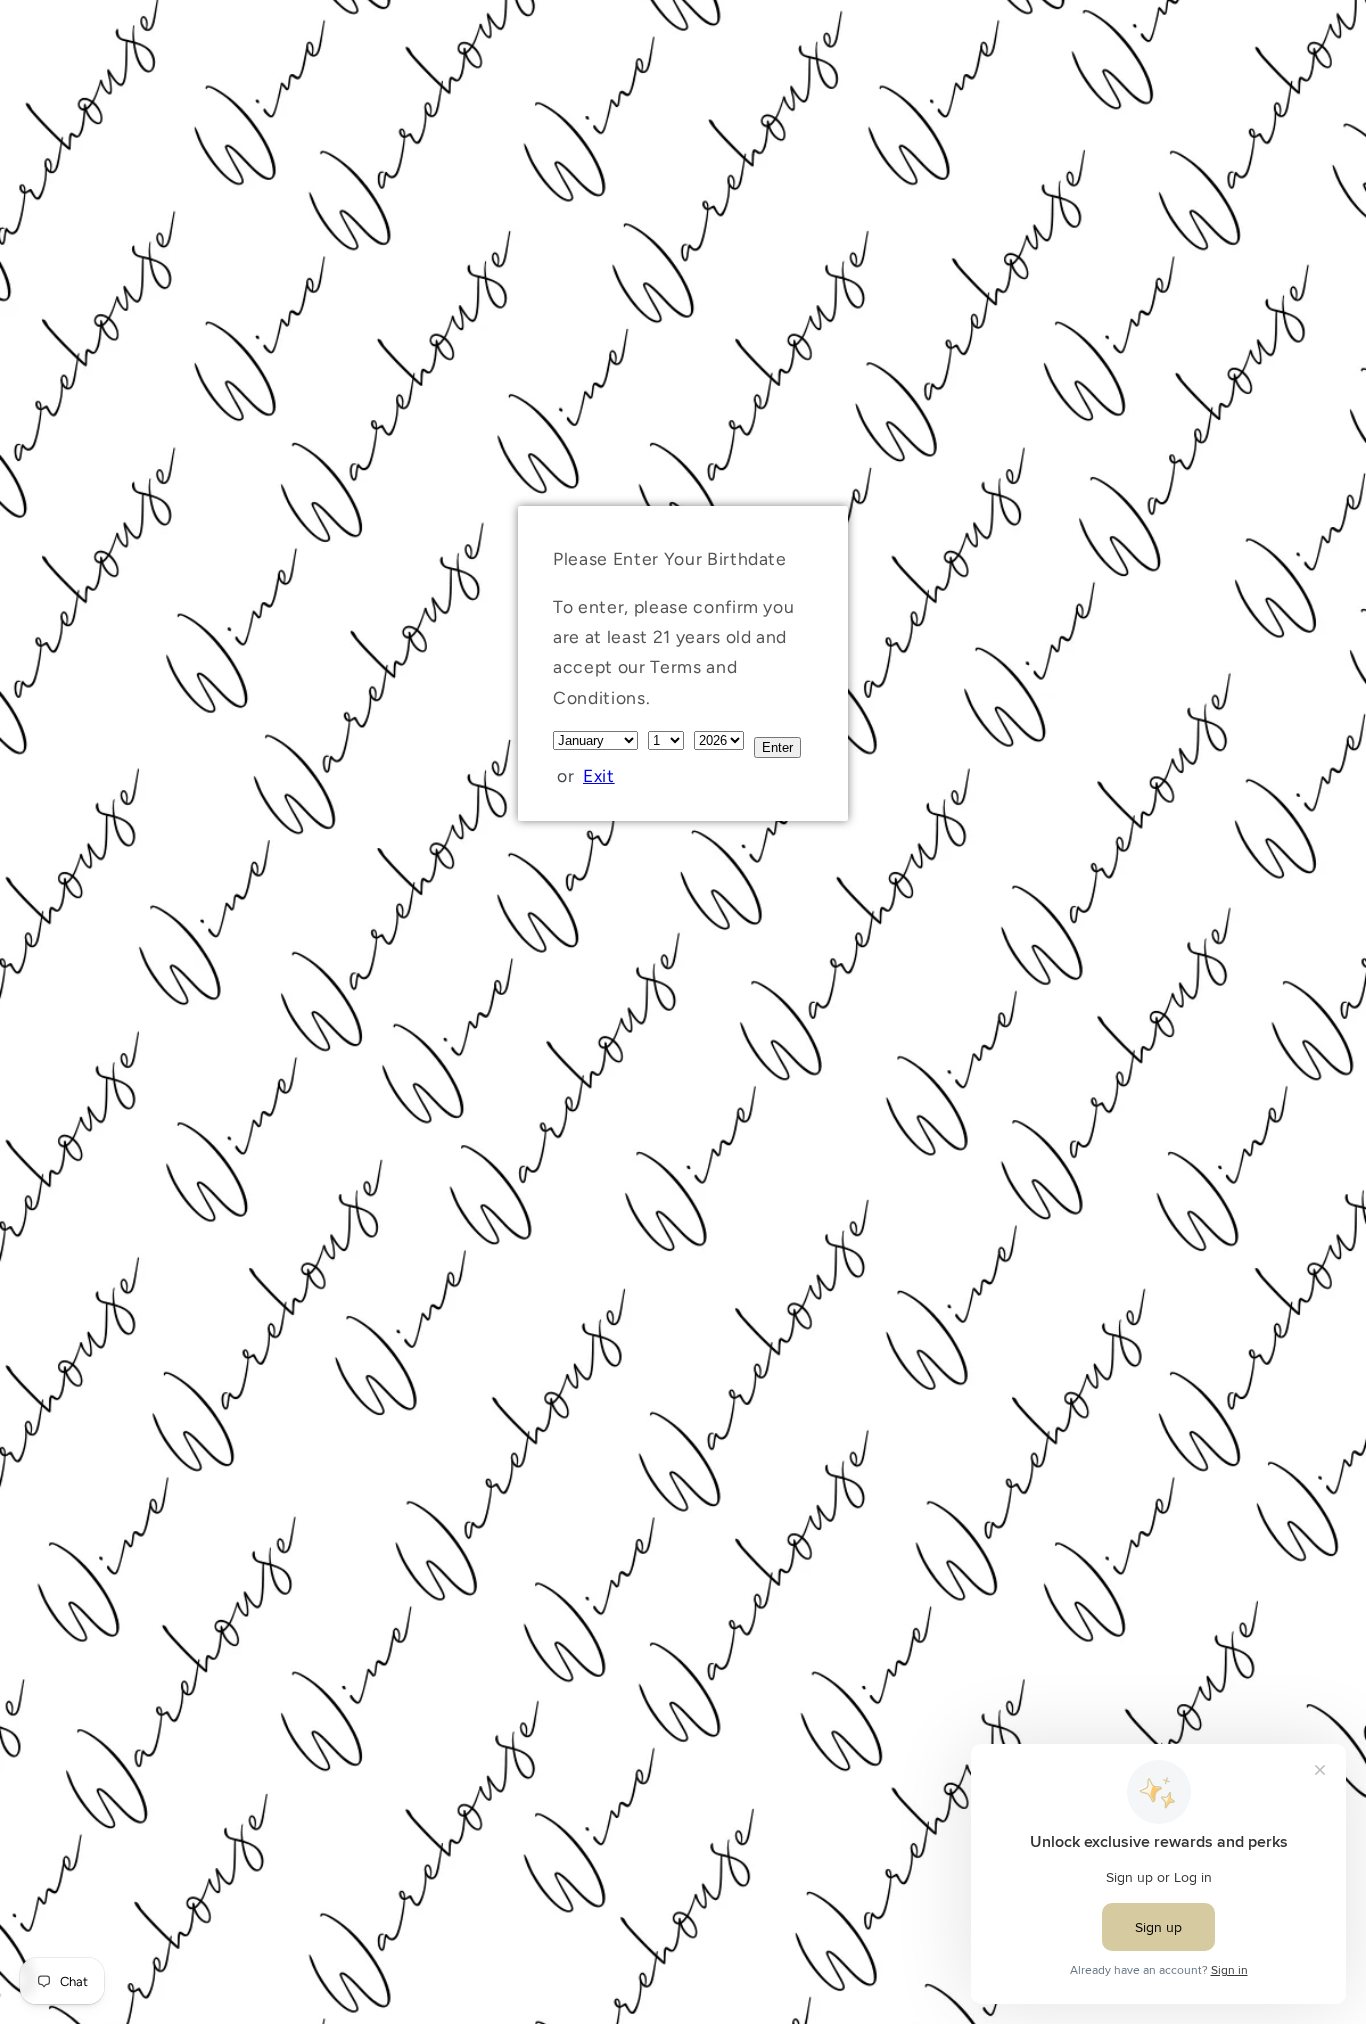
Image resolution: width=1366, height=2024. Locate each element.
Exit (599, 775)
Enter (777, 747)
